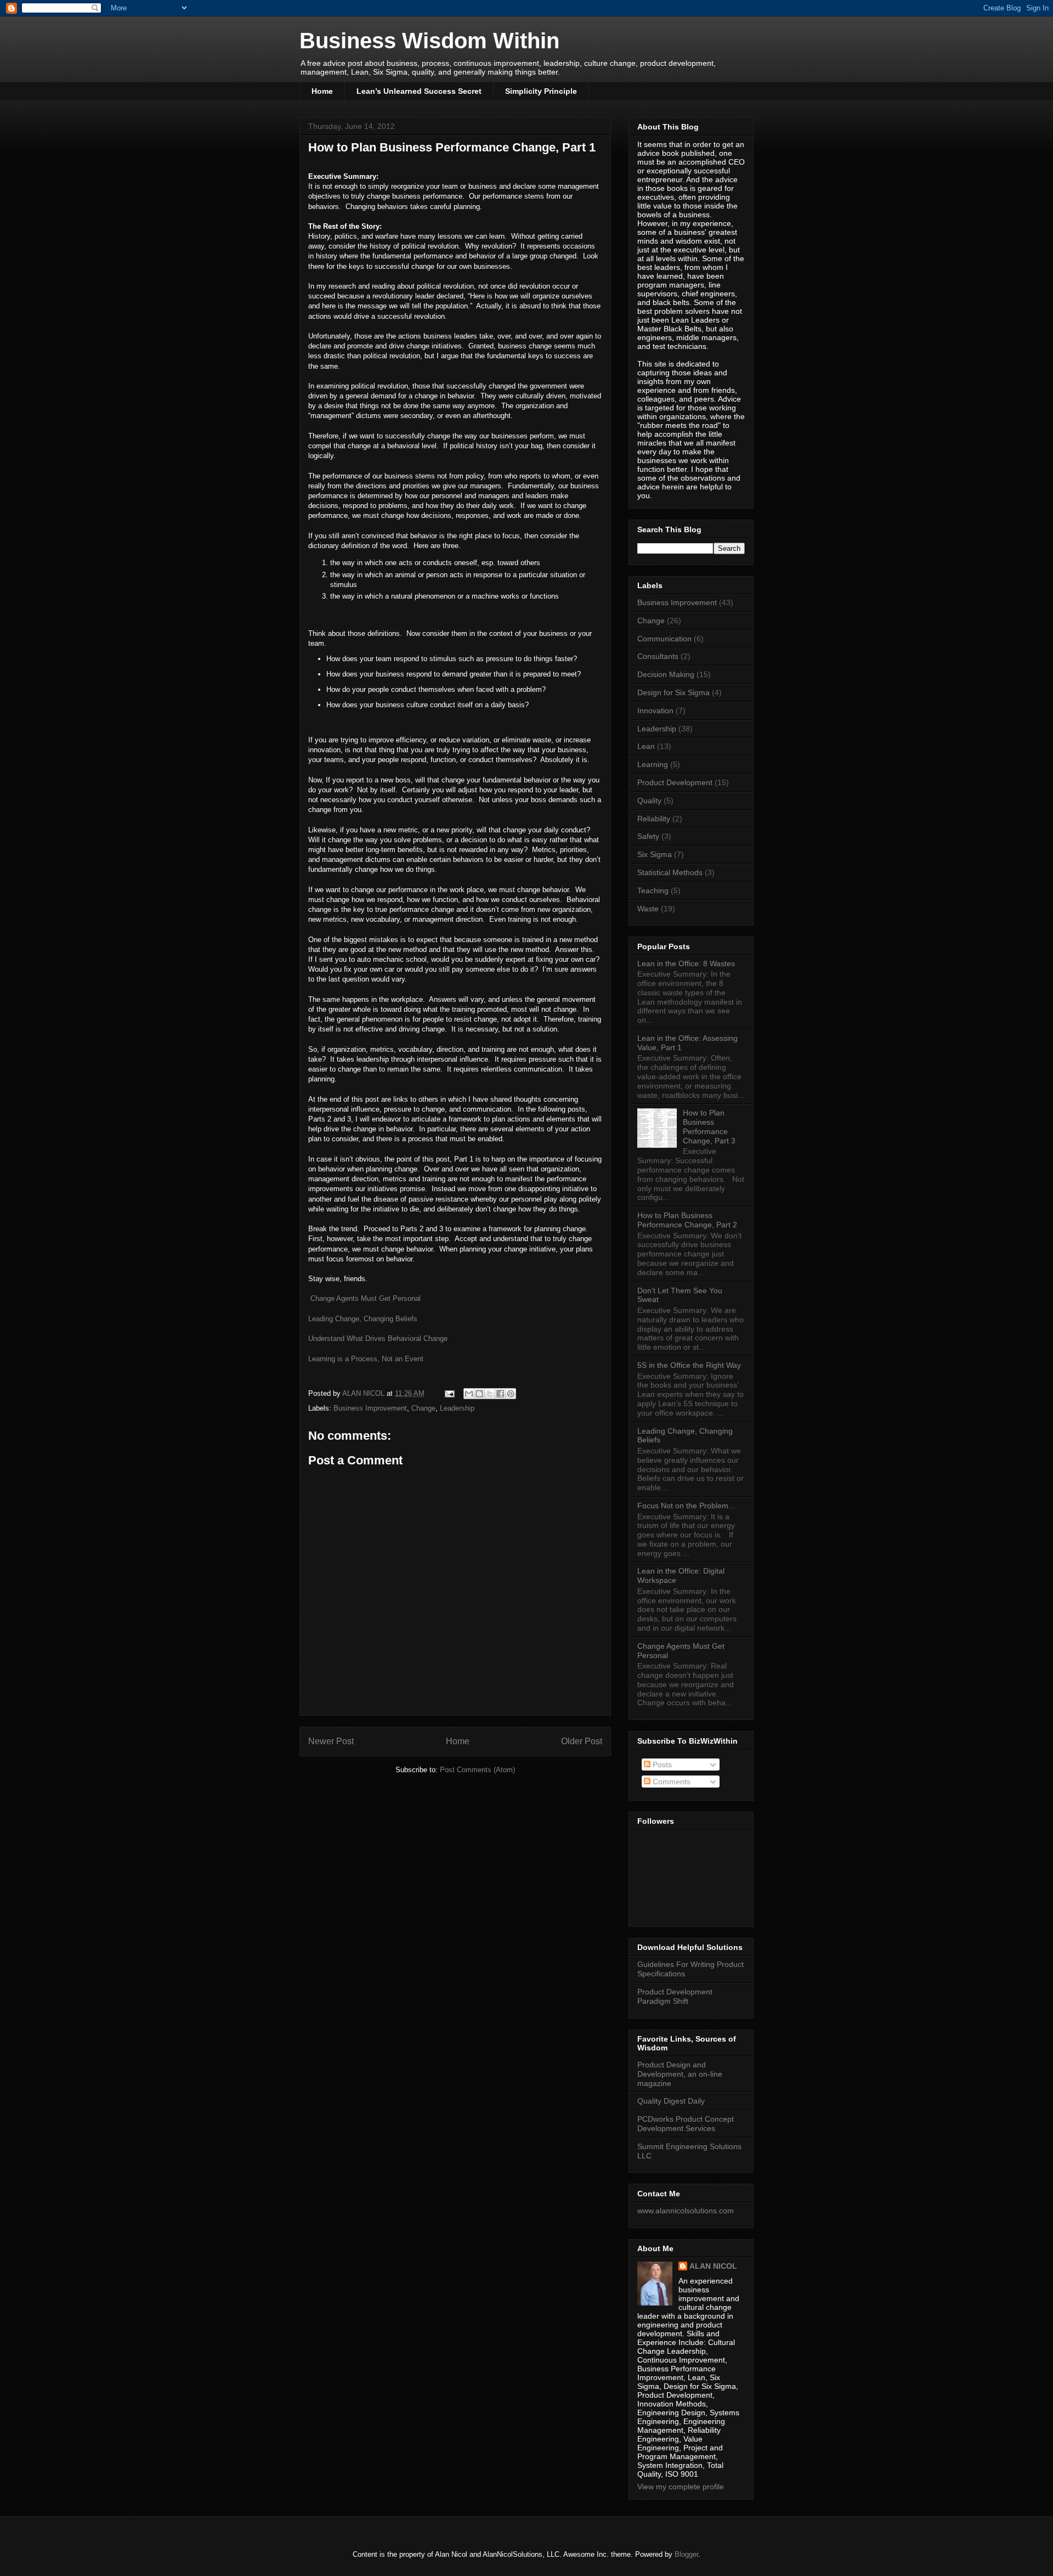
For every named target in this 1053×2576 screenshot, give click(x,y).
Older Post (582, 1741)
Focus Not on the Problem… (687, 1506)
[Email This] (469, 1394)
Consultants (658, 656)
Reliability (654, 819)
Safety (648, 836)
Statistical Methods (670, 872)
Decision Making (666, 674)
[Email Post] (449, 1393)
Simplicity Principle (541, 91)
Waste (648, 909)
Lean (646, 746)
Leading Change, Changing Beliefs (363, 1319)
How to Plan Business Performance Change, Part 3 (709, 1126)
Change (423, 1408)
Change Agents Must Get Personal (366, 1298)
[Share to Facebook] (500, 1394)
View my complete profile (681, 2487)
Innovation (655, 711)
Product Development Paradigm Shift (675, 1996)
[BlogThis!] (479, 1394)
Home (322, 91)
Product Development (675, 782)
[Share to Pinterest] (511, 1394)
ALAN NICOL (713, 2266)
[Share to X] (490, 1394)
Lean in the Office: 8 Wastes (686, 963)
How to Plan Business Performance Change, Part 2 (687, 1220)
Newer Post (331, 1741)
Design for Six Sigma (673, 692)
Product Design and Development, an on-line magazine (680, 2074)
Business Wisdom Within (429, 41)
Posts (661, 1765)
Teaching (653, 890)
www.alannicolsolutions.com (686, 2211)
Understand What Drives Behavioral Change (378, 1338)
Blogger (686, 2554)
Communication (664, 639)
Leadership (457, 1408)
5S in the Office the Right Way (689, 1365)
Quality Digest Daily (671, 2101)
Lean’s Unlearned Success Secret (419, 91)
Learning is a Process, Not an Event (366, 1359)
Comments (670, 1782)
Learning (653, 764)
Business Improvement (370, 1408)
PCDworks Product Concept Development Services (686, 2124)
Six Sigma (655, 854)
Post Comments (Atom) (477, 1770)
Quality (649, 801)
